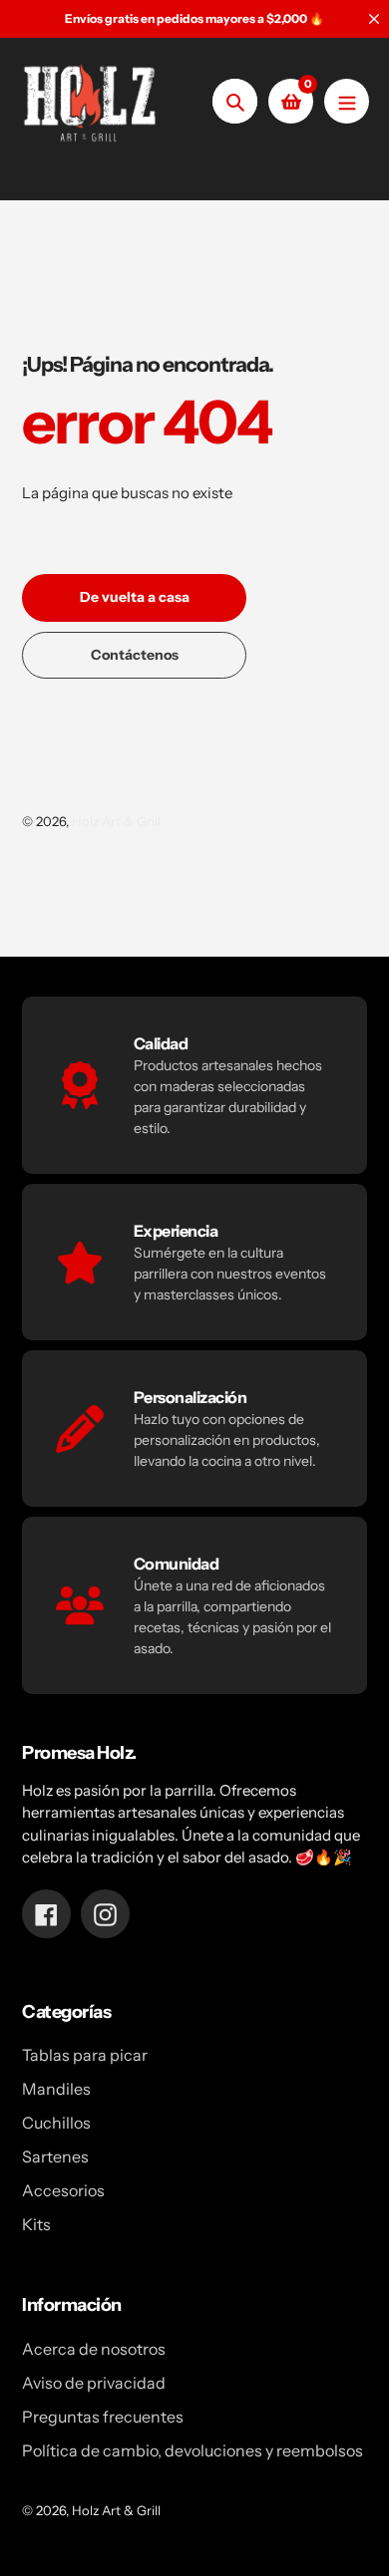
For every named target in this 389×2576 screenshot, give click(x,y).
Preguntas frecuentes (103, 2417)
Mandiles (56, 2089)
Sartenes (55, 2156)
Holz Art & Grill (116, 821)
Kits (36, 2224)
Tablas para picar (85, 2055)
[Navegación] (347, 101)
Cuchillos (56, 2123)
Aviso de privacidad (94, 2383)
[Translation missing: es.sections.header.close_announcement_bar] (374, 19)
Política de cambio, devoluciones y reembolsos (193, 2450)
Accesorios (63, 2190)
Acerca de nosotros (94, 2349)
